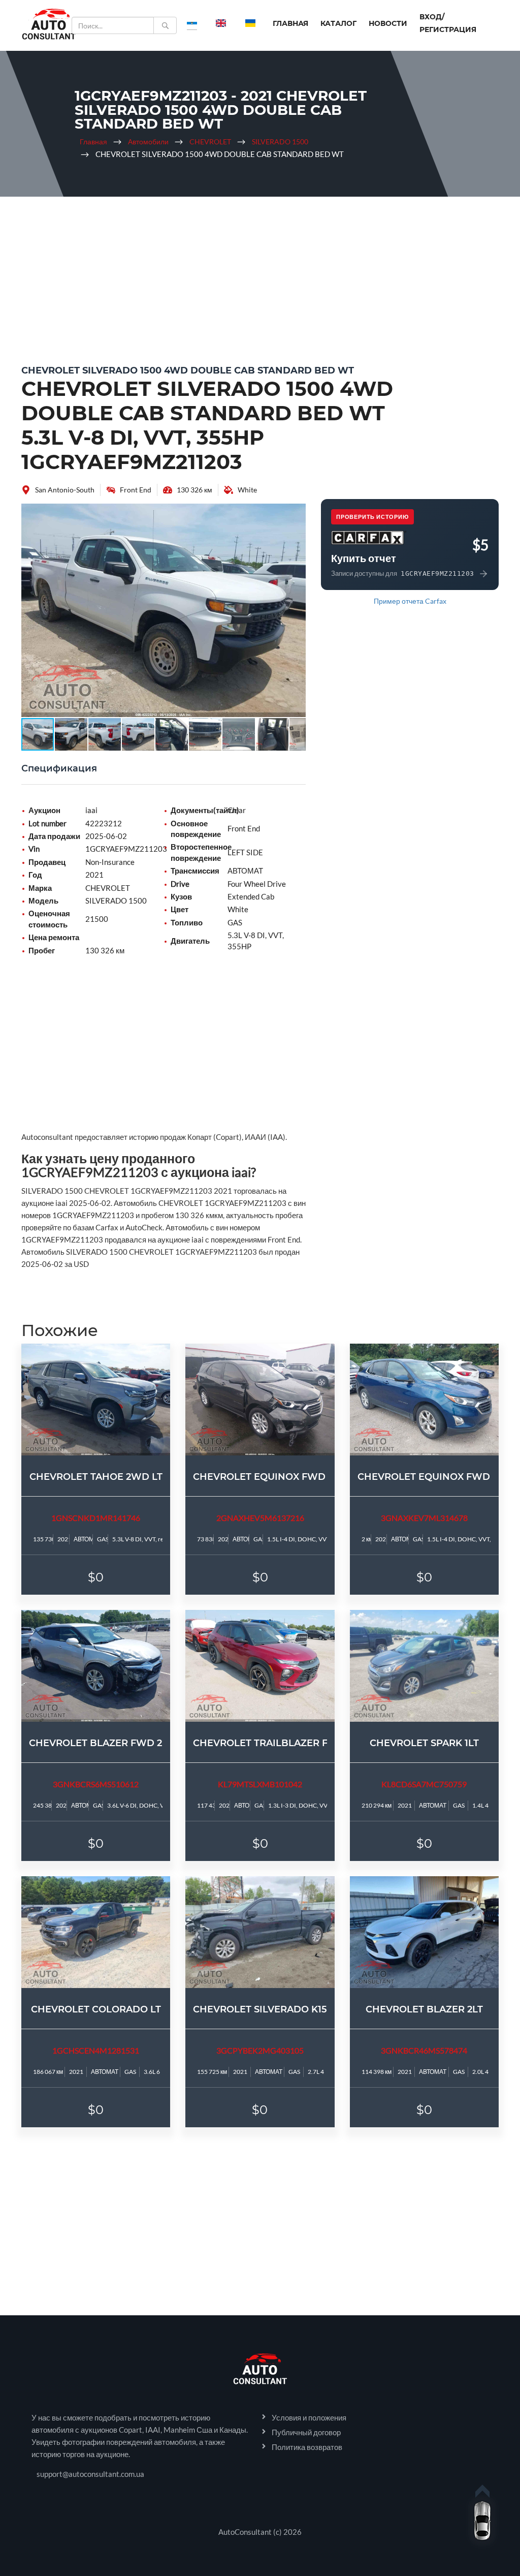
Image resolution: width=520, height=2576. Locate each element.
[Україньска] (250, 23)
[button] (297, 513)
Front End (136, 490)
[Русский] (192, 23)
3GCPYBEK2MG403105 (260, 2050)
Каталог (338, 23)
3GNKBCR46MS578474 (424, 2050)
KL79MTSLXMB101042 (260, 1784)
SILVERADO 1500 (280, 142)
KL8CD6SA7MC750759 (424, 1784)
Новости (388, 23)
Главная (290, 23)
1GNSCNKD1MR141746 (96, 1518)
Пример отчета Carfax (410, 601)
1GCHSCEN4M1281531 (96, 2050)
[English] (221, 23)
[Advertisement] (260, 278)
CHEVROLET (210, 142)
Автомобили (148, 142)
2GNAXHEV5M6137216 (260, 1518)
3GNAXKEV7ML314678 (424, 1518)
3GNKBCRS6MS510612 (96, 1784)
